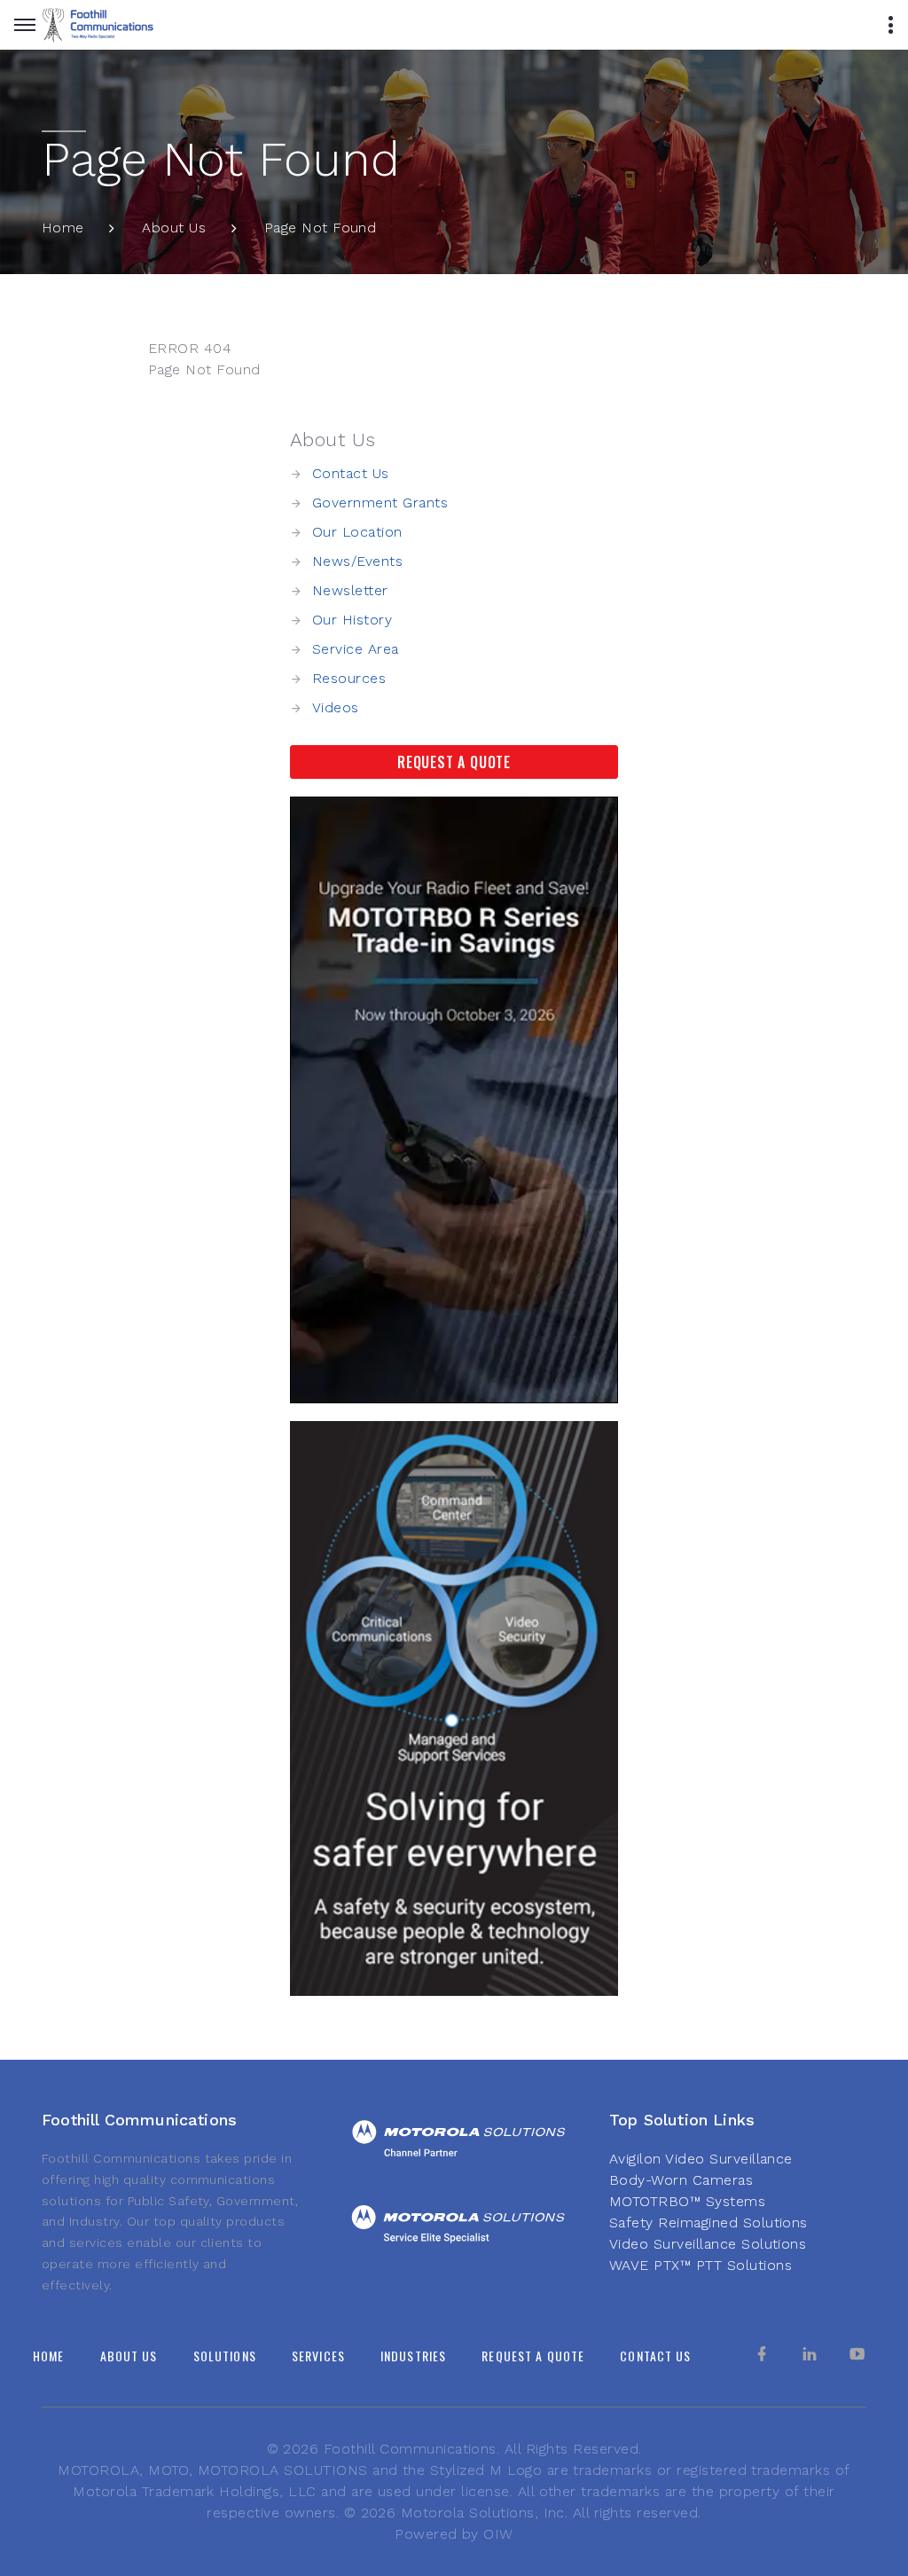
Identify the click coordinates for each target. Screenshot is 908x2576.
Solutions (225, 2356)
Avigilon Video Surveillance (701, 2159)
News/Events (357, 561)
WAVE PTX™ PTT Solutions (701, 2265)
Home (63, 228)
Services (318, 2356)
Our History (352, 620)
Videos (336, 707)
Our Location (357, 532)
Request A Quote (454, 762)
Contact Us (351, 473)
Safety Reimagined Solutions (708, 2223)
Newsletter (350, 590)
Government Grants (380, 503)
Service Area (356, 649)
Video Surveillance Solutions (708, 2244)
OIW (498, 2534)
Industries (413, 2356)
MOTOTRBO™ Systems (687, 2201)
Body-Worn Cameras (681, 2180)
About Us (174, 228)
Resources (349, 678)
